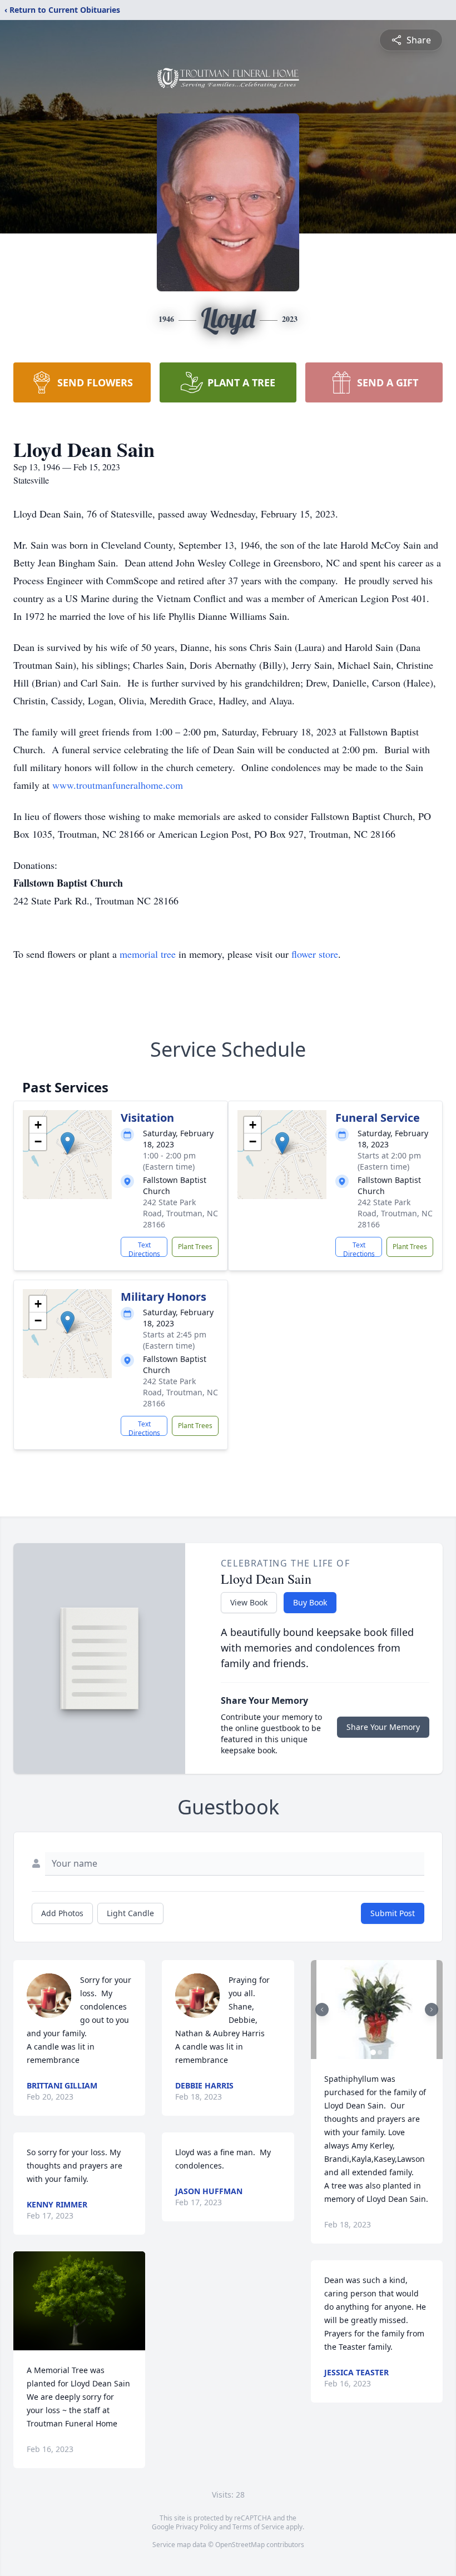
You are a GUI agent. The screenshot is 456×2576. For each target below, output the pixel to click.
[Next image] (432, 2010)
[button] (68, 1143)
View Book (249, 1602)
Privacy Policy (197, 2527)
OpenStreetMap (240, 2545)
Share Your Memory (383, 1727)
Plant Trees (195, 1247)
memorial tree (148, 954)
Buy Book (310, 1602)
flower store (315, 954)
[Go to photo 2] (380, 2052)
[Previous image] (322, 2010)
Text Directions (144, 1249)
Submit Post (393, 1913)
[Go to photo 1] (373, 2052)
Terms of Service (258, 2527)
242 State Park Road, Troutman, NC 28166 (180, 1213)
